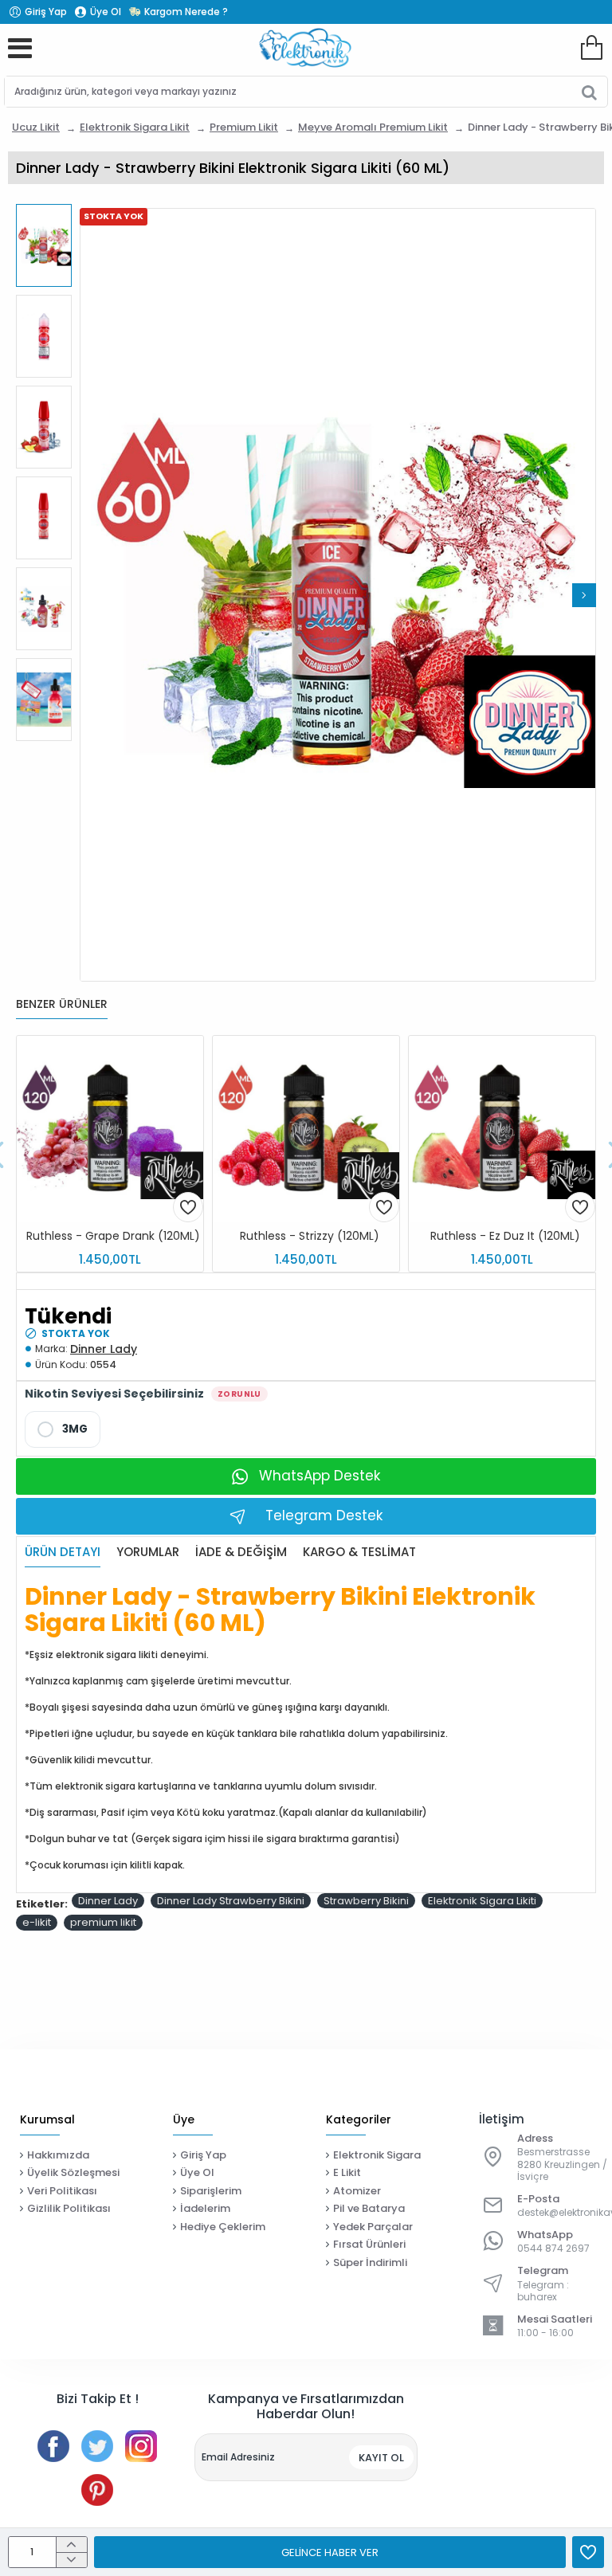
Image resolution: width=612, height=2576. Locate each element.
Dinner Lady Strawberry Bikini (231, 1901)
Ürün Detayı (63, 1553)
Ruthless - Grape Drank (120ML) (113, 1236)
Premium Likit (244, 127)
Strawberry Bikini (366, 1901)
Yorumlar (148, 1553)
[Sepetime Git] (591, 48)
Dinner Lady (104, 1349)
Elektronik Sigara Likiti (482, 1901)
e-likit (37, 1922)
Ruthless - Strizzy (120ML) (310, 1236)
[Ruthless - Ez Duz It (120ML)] (502, 1129)
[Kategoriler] (20, 48)
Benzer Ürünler (62, 1005)
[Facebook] (53, 2446)
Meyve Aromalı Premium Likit (373, 127)
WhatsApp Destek (320, 1476)
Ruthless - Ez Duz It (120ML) (505, 1236)
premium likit (103, 1922)
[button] (92, 595)
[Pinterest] (97, 2490)
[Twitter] (97, 2446)
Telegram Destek (324, 1515)
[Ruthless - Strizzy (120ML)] (306, 1129)
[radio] (63, 1429)
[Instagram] (141, 2446)
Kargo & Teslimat (359, 1553)
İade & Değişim (241, 1553)
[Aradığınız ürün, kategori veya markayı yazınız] (589, 92)
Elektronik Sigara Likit (135, 127)
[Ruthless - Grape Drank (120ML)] (110, 1129)
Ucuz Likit (36, 127)
